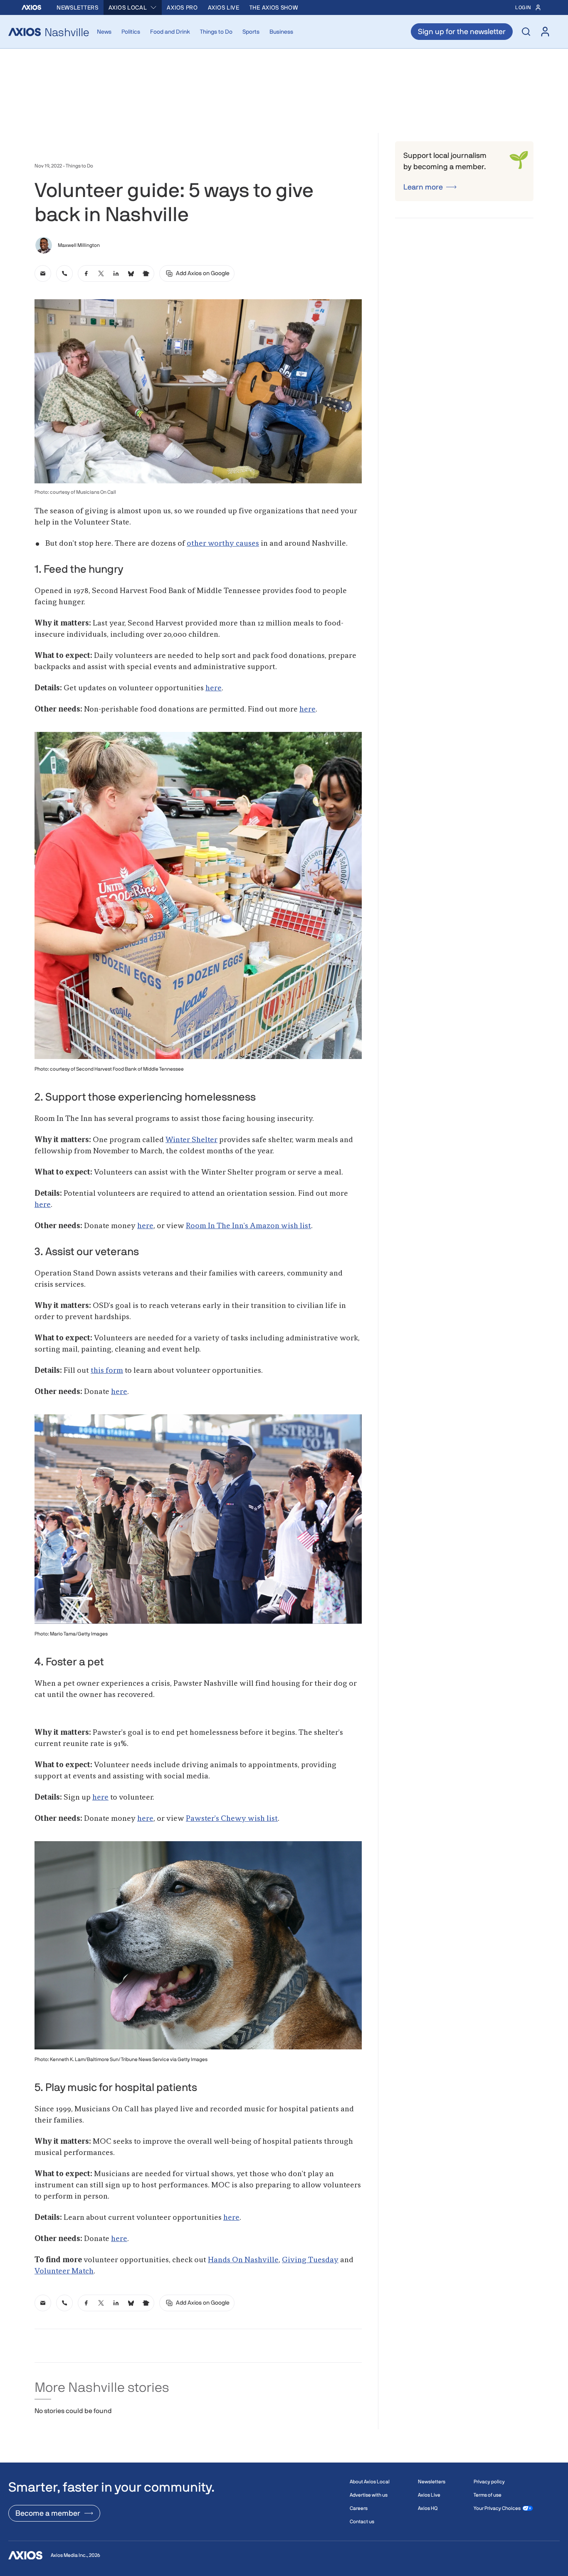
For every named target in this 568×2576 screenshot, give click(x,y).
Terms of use (488, 2495)
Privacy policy (489, 2482)
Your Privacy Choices (497, 2508)
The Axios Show (274, 7)
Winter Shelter (191, 1140)
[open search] (526, 32)
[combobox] (133, 7)
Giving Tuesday (310, 2260)
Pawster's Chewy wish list (232, 1819)
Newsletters (78, 7)
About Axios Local (370, 2482)
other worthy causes (223, 544)
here (214, 688)
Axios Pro (182, 7)
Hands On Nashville (243, 2260)
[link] (43, 273)
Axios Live (224, 7)
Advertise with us (369, 2495)
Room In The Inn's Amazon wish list (248, 1226)
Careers (359, 2508)
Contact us (362, 2522)
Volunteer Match (64, 2271)
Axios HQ (428, 2508)
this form (107, 1371)
